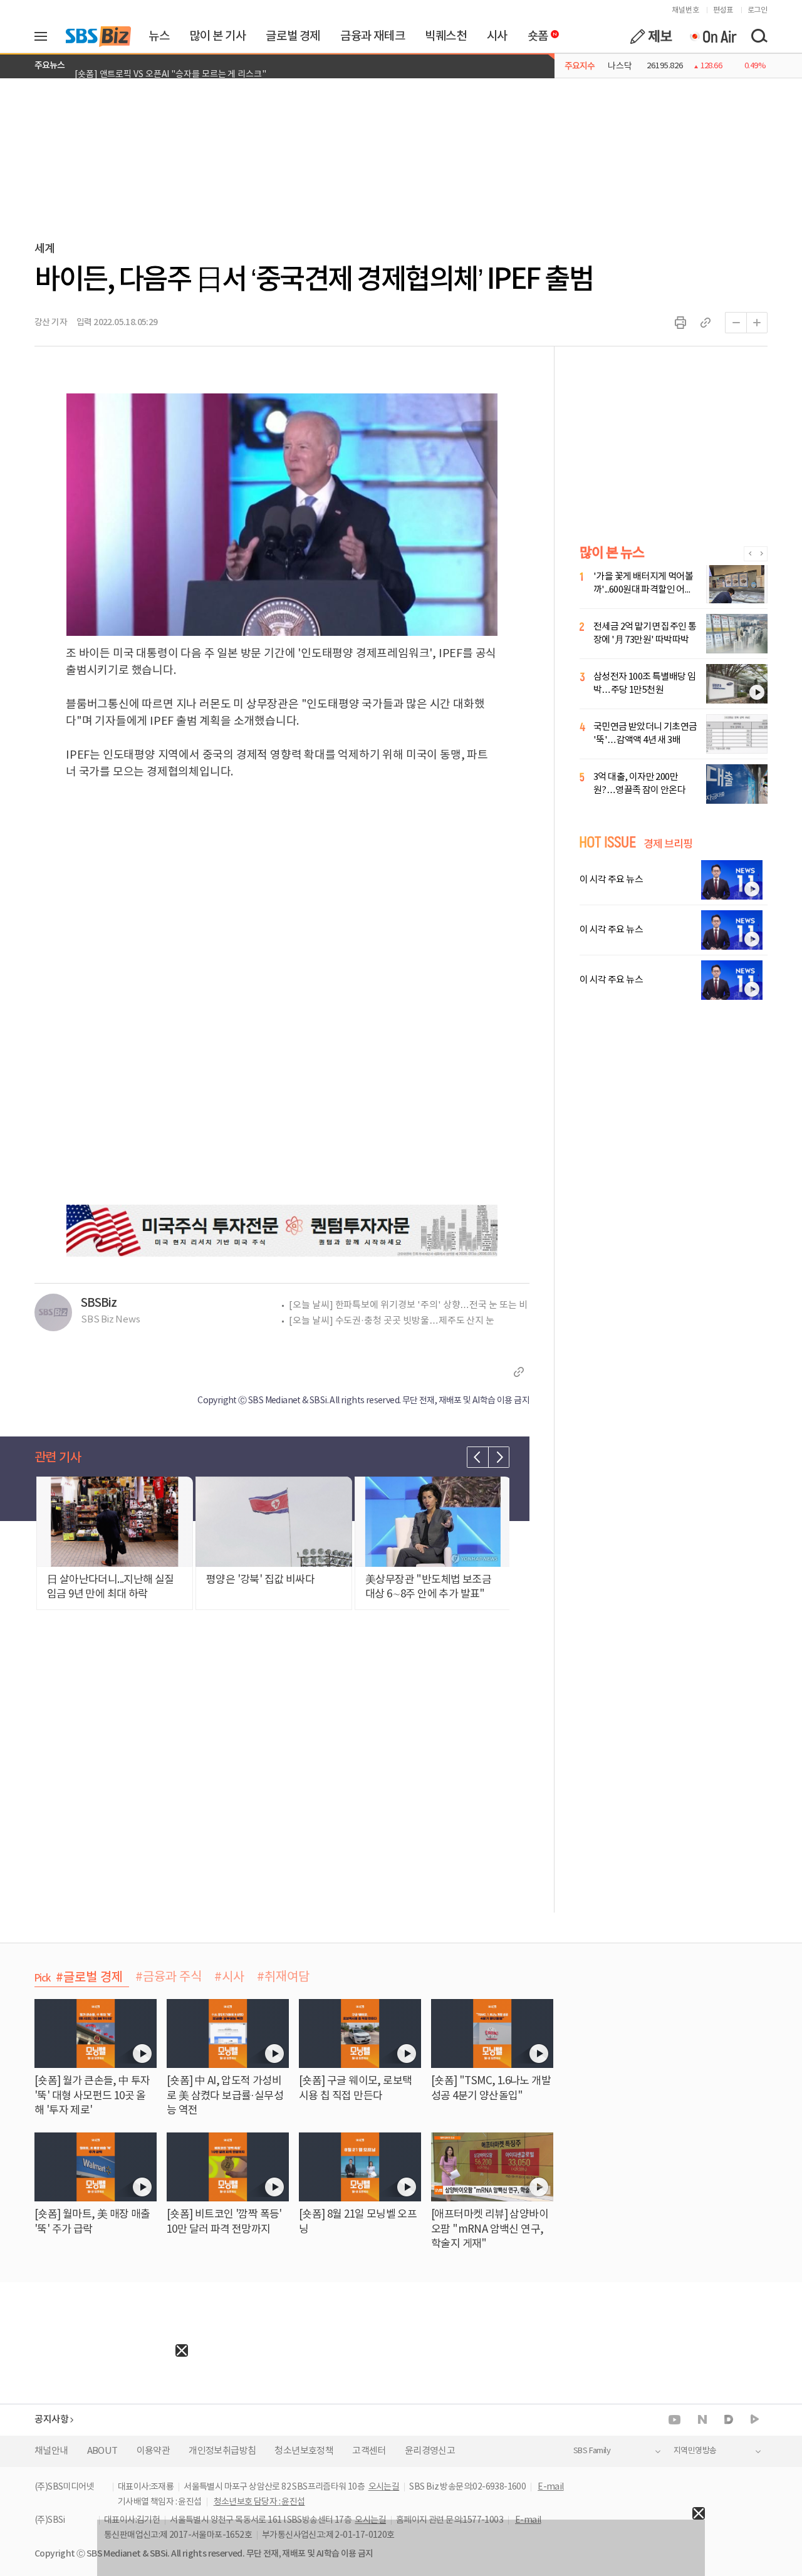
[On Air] (713, 36)
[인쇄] (680, 323)
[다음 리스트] (499, 1457)
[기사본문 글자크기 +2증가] (757, 323)
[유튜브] (674, 2420)
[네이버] (702, 2419)
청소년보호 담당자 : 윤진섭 (259, 2502)
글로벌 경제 (293, 36)
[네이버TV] (755, 2420)
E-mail (550, 2487)
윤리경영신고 (430, 2451)
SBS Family (592, 2451)
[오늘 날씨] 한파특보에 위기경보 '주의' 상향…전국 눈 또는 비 (408, 1305)
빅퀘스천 (445, 36)
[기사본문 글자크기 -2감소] (736, 323)
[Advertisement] (94, 2435)
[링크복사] (706, 323)
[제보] (651, 36)
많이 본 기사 (217, 36)
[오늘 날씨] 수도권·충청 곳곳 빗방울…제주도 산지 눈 (392, 1321)
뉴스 (159, 36)
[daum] (729, 2420)
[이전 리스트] (477, 1457)
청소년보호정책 (304, 2451)
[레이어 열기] (45, 36)
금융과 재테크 (372, 36)
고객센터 (369, 2451)
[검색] (759, 36)
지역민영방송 (695, 2451)
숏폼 (535, 33)
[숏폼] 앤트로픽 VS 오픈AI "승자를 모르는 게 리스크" (170, 66)
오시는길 (384, 2487)
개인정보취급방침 (222, 2451)
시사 (497, 36)
